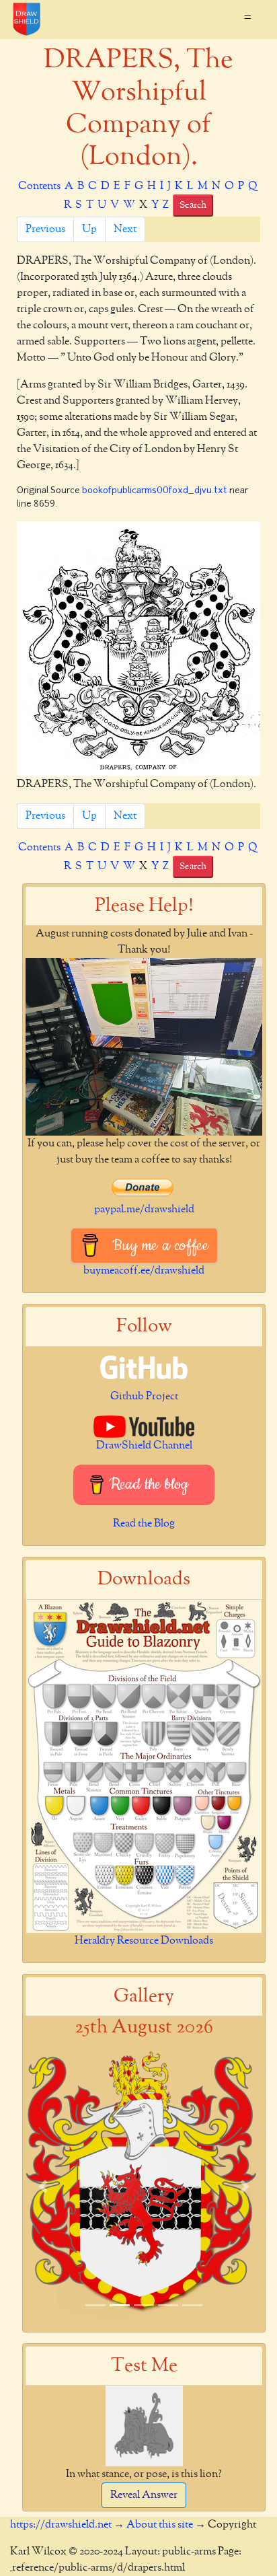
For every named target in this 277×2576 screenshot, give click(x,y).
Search (193, 205)
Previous (45, 229)
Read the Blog (144, 1524)
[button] (43, 2187)
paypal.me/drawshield (144, 1210)
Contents (39, 186)
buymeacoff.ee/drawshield (144, 1271)
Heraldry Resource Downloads (144, 1941)
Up (89, 229)
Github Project (144, 1397)
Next (125, 229)
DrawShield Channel (144, 1446)
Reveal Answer (144, 2495)
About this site (160, 2525)
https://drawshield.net (61, 2525)
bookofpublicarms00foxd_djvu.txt (155, 491)
